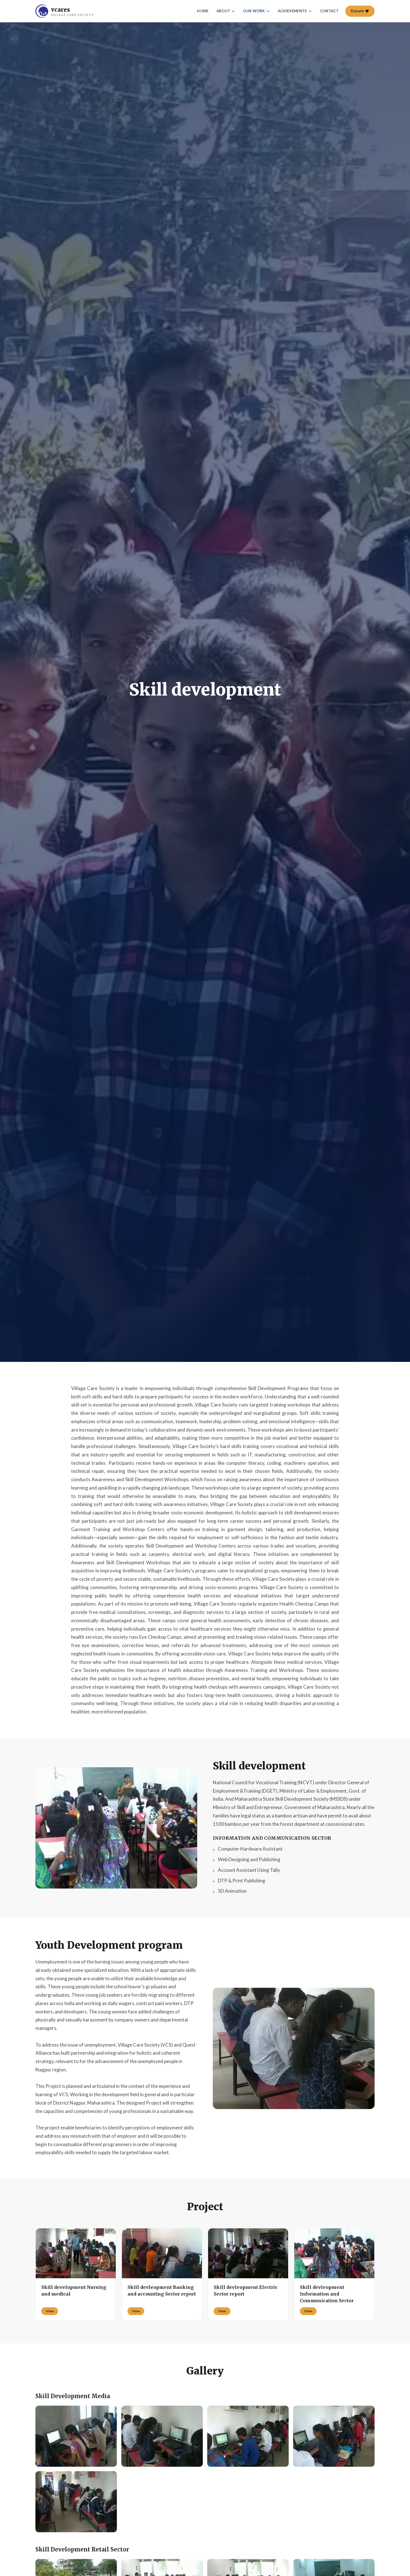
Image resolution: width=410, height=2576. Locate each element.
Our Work (254, 11)
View (50, 2311)
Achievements (292, 11)
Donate (357, 11)
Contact (329, 11)
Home (203, 11)
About (223, 11)
